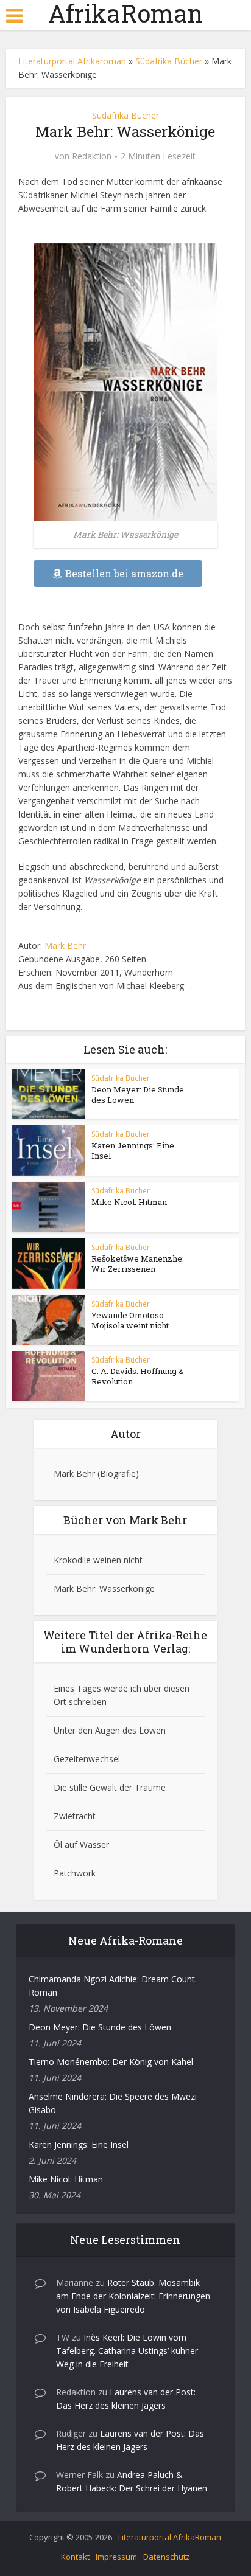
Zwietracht (75, 1816)
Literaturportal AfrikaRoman (170, 2537)
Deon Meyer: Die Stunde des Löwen (138, 1095)
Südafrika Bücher (169, 61)
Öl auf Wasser (81, 1845)
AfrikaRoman (125, 13)
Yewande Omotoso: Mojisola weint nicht (130, 1320)
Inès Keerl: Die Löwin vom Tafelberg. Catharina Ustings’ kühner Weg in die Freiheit (127, 2351)
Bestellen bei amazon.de (124, 573)
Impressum (116, 2557)
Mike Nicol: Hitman (129, 1202)
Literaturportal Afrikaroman (72, 61)
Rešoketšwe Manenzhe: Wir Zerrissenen (138, 1264)
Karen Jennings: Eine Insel (133, 1151)
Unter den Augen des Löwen (110, 1730)
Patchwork (75, 1873)
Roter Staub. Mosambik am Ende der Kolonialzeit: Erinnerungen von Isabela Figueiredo (133, 2296)
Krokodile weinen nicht (98, 1560)
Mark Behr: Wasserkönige (104, 1588)
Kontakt (75, 2557)
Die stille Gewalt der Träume (110, 1787)
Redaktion (92, 156)
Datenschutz (167, 2557)
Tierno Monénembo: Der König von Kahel (111, 2062)
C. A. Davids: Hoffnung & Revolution (138, 1376)
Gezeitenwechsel (87, 1759)
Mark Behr (65, 946)
